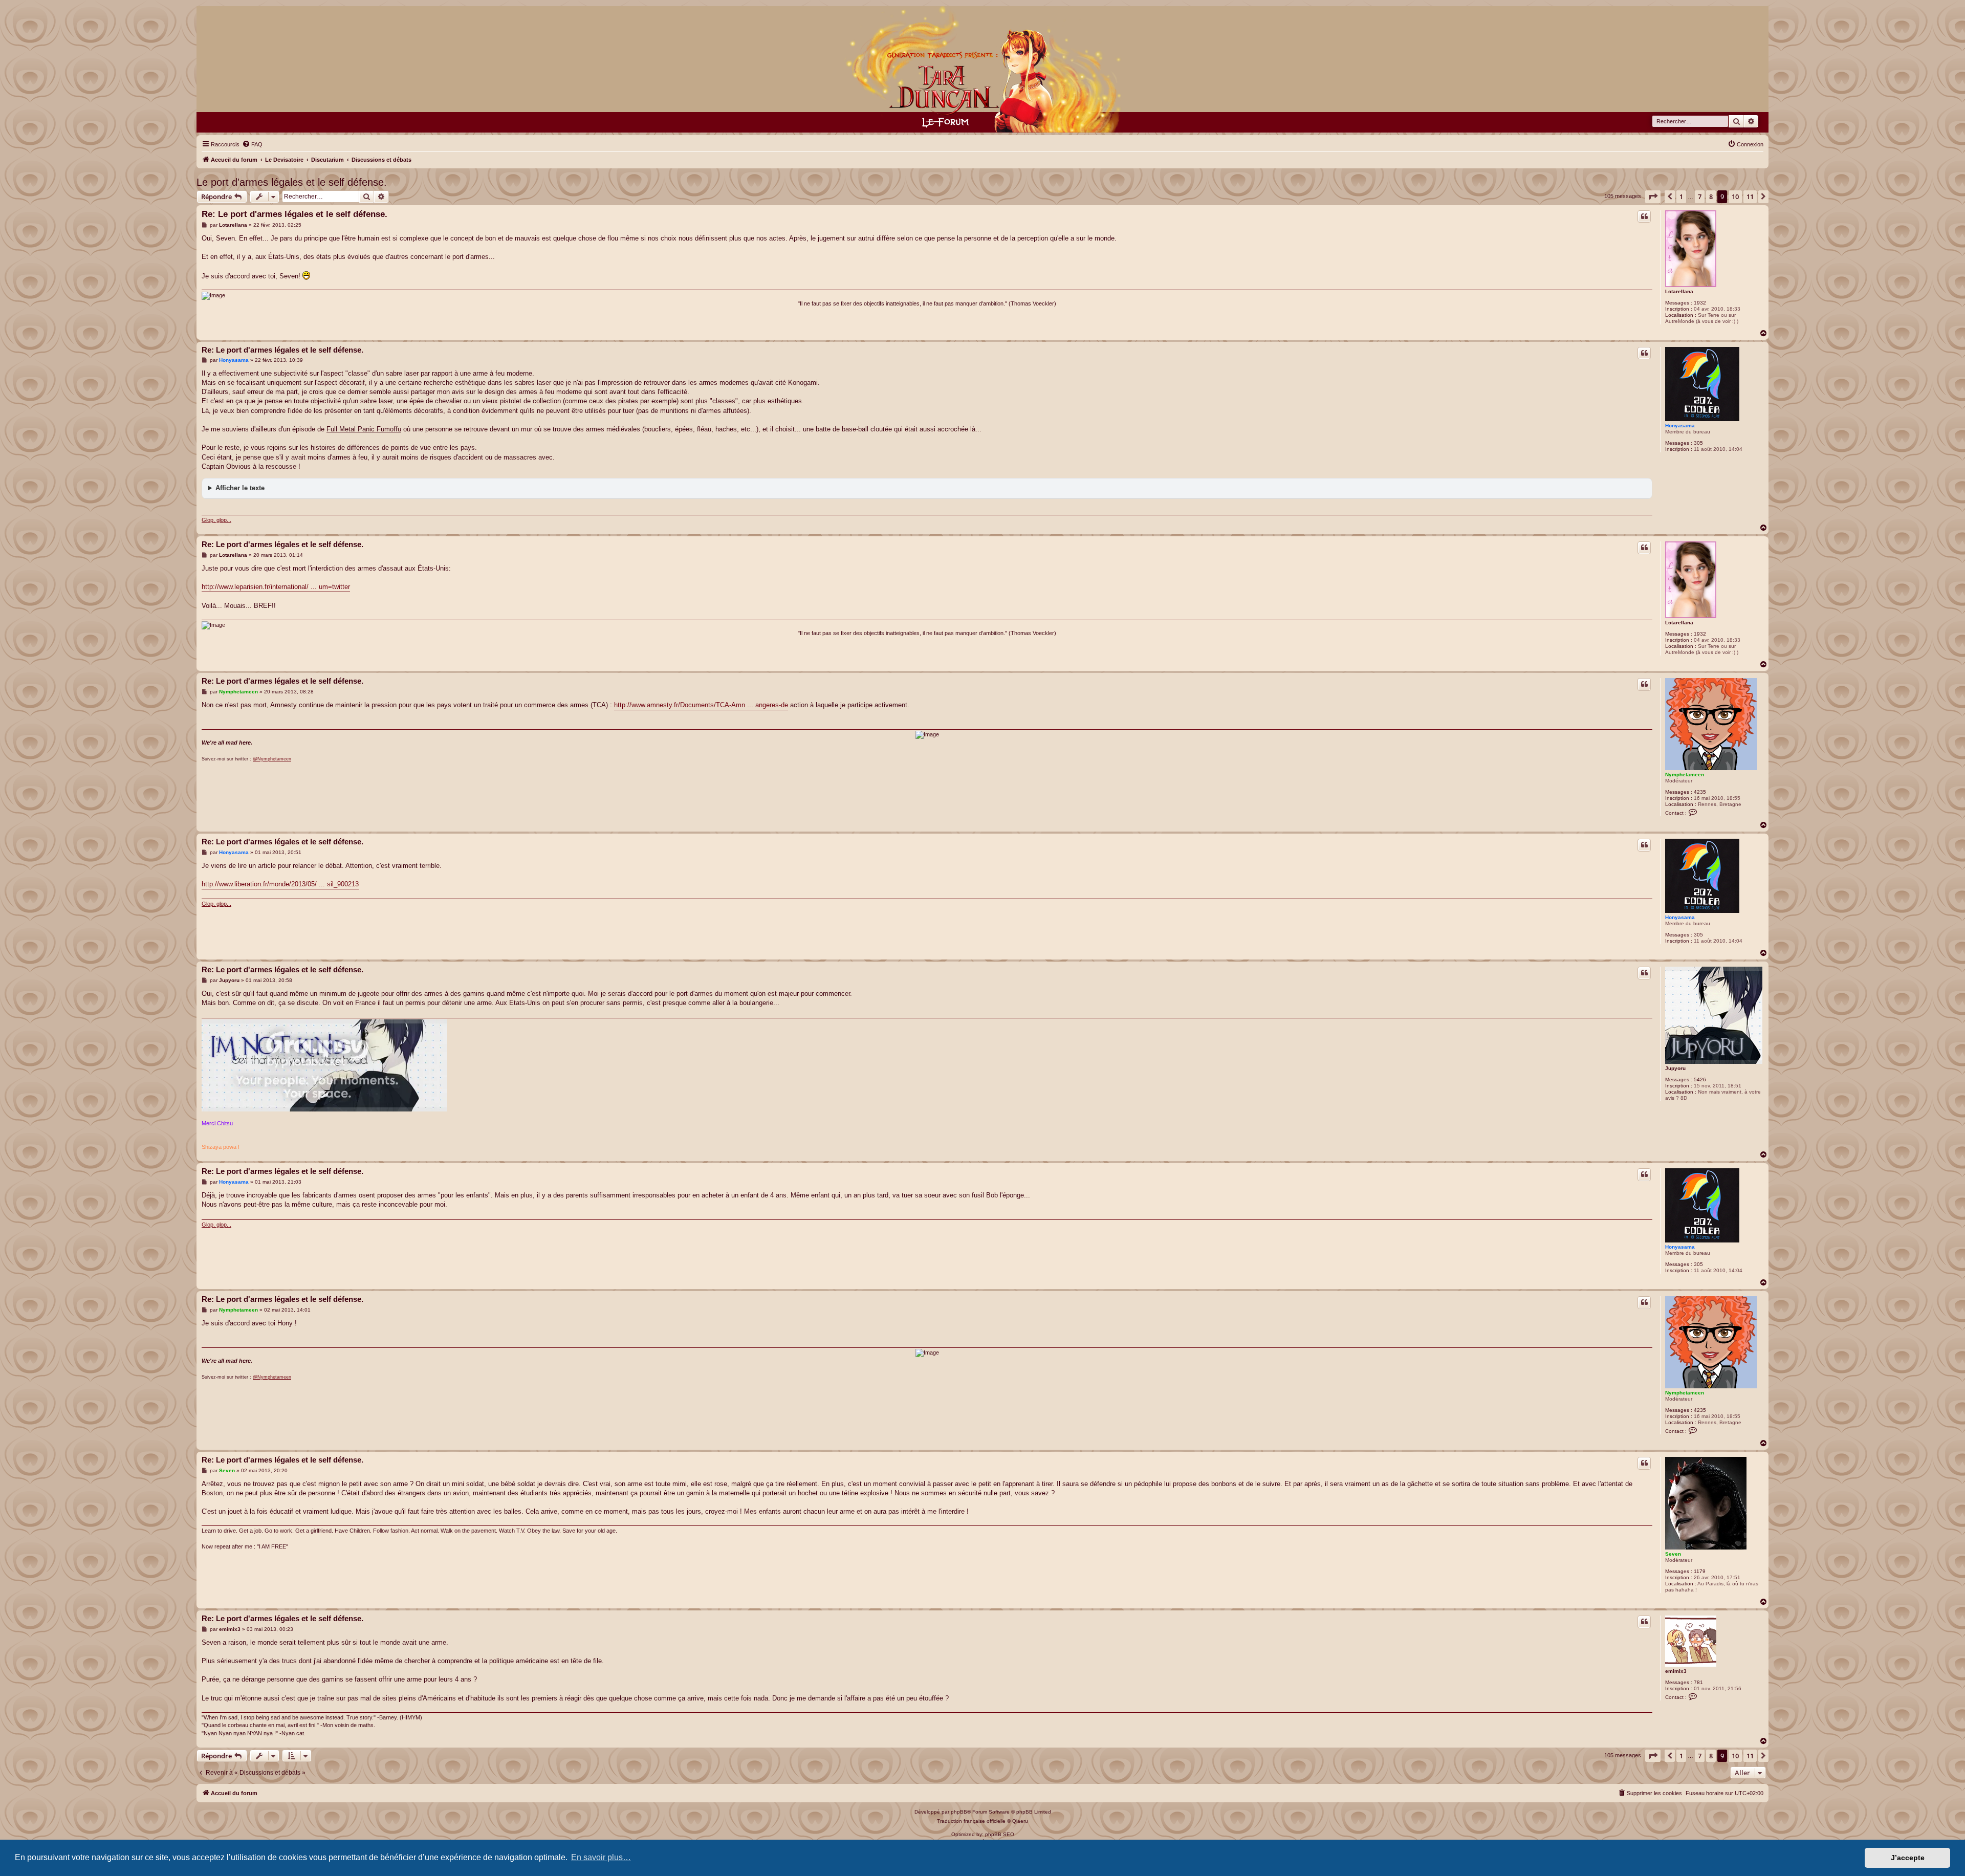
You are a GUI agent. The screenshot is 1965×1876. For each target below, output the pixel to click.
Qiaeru (1020, 1821)
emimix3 (1676, 1671)
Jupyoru (1675, 1068)
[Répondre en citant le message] (1644, 216)
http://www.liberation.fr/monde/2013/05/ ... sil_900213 (280, 884)
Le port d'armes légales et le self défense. (292, 182)
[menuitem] (252, 144)
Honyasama (1680, 426)
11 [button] (1750, 197)
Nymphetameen (1685, 775)
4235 (1700, 792)
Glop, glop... (216, 520)
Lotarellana (1679, 291)
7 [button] (1700, 197)
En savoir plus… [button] (601, 1857)
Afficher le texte (240, 488)
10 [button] (1735, 197)
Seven (1673, 1554)
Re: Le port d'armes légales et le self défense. (294, 214)
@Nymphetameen (272, 759)
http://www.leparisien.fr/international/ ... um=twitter (276, 587)
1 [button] (1681, 197)
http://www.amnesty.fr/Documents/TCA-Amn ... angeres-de (701, 705)
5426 (1700, 1079)
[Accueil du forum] (983, 69)
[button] (1653, 197)
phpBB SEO (1000, 1834)
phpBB (959, 1812)
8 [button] (1711, 197)
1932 (1700, 303)
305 (1698, 443)
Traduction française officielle (971, 1821)
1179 (1700, 1571)
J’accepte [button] (1908, 1858)
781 (1698, 1682)
